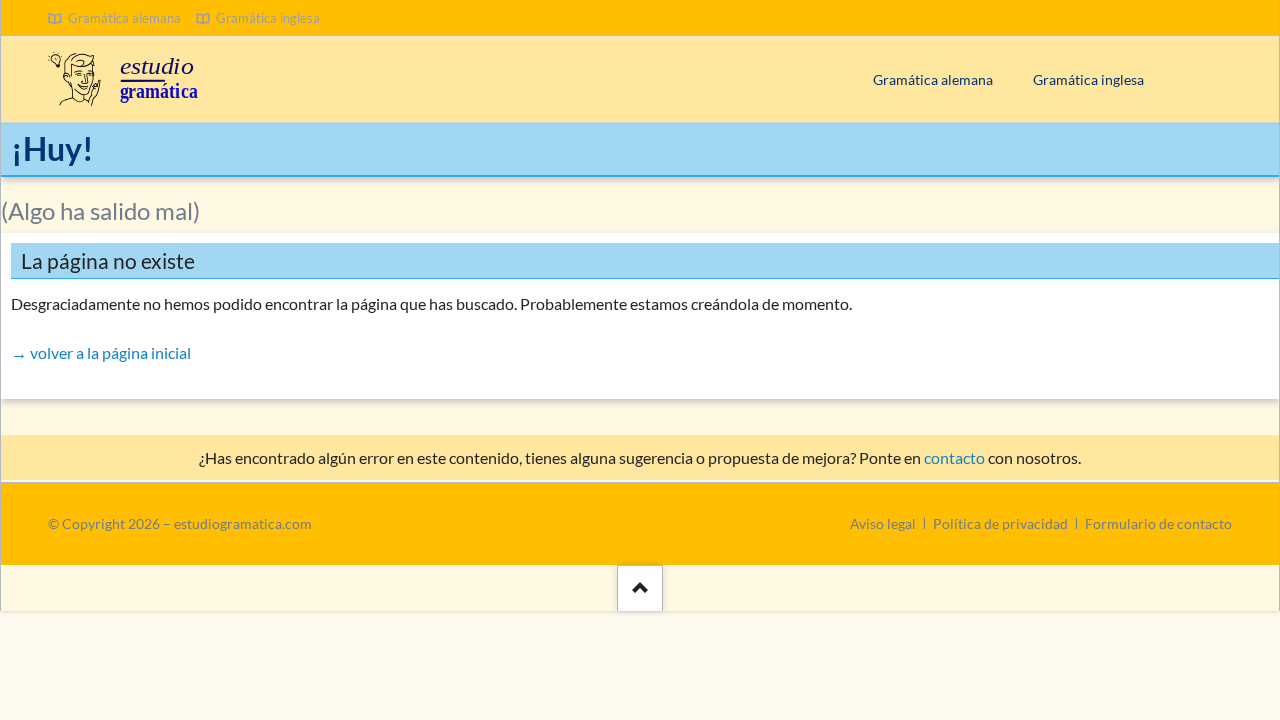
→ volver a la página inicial (101, 352)
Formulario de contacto (1158, 523)
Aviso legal (883, 523)
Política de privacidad (1000, 523)
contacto (954, 457)
